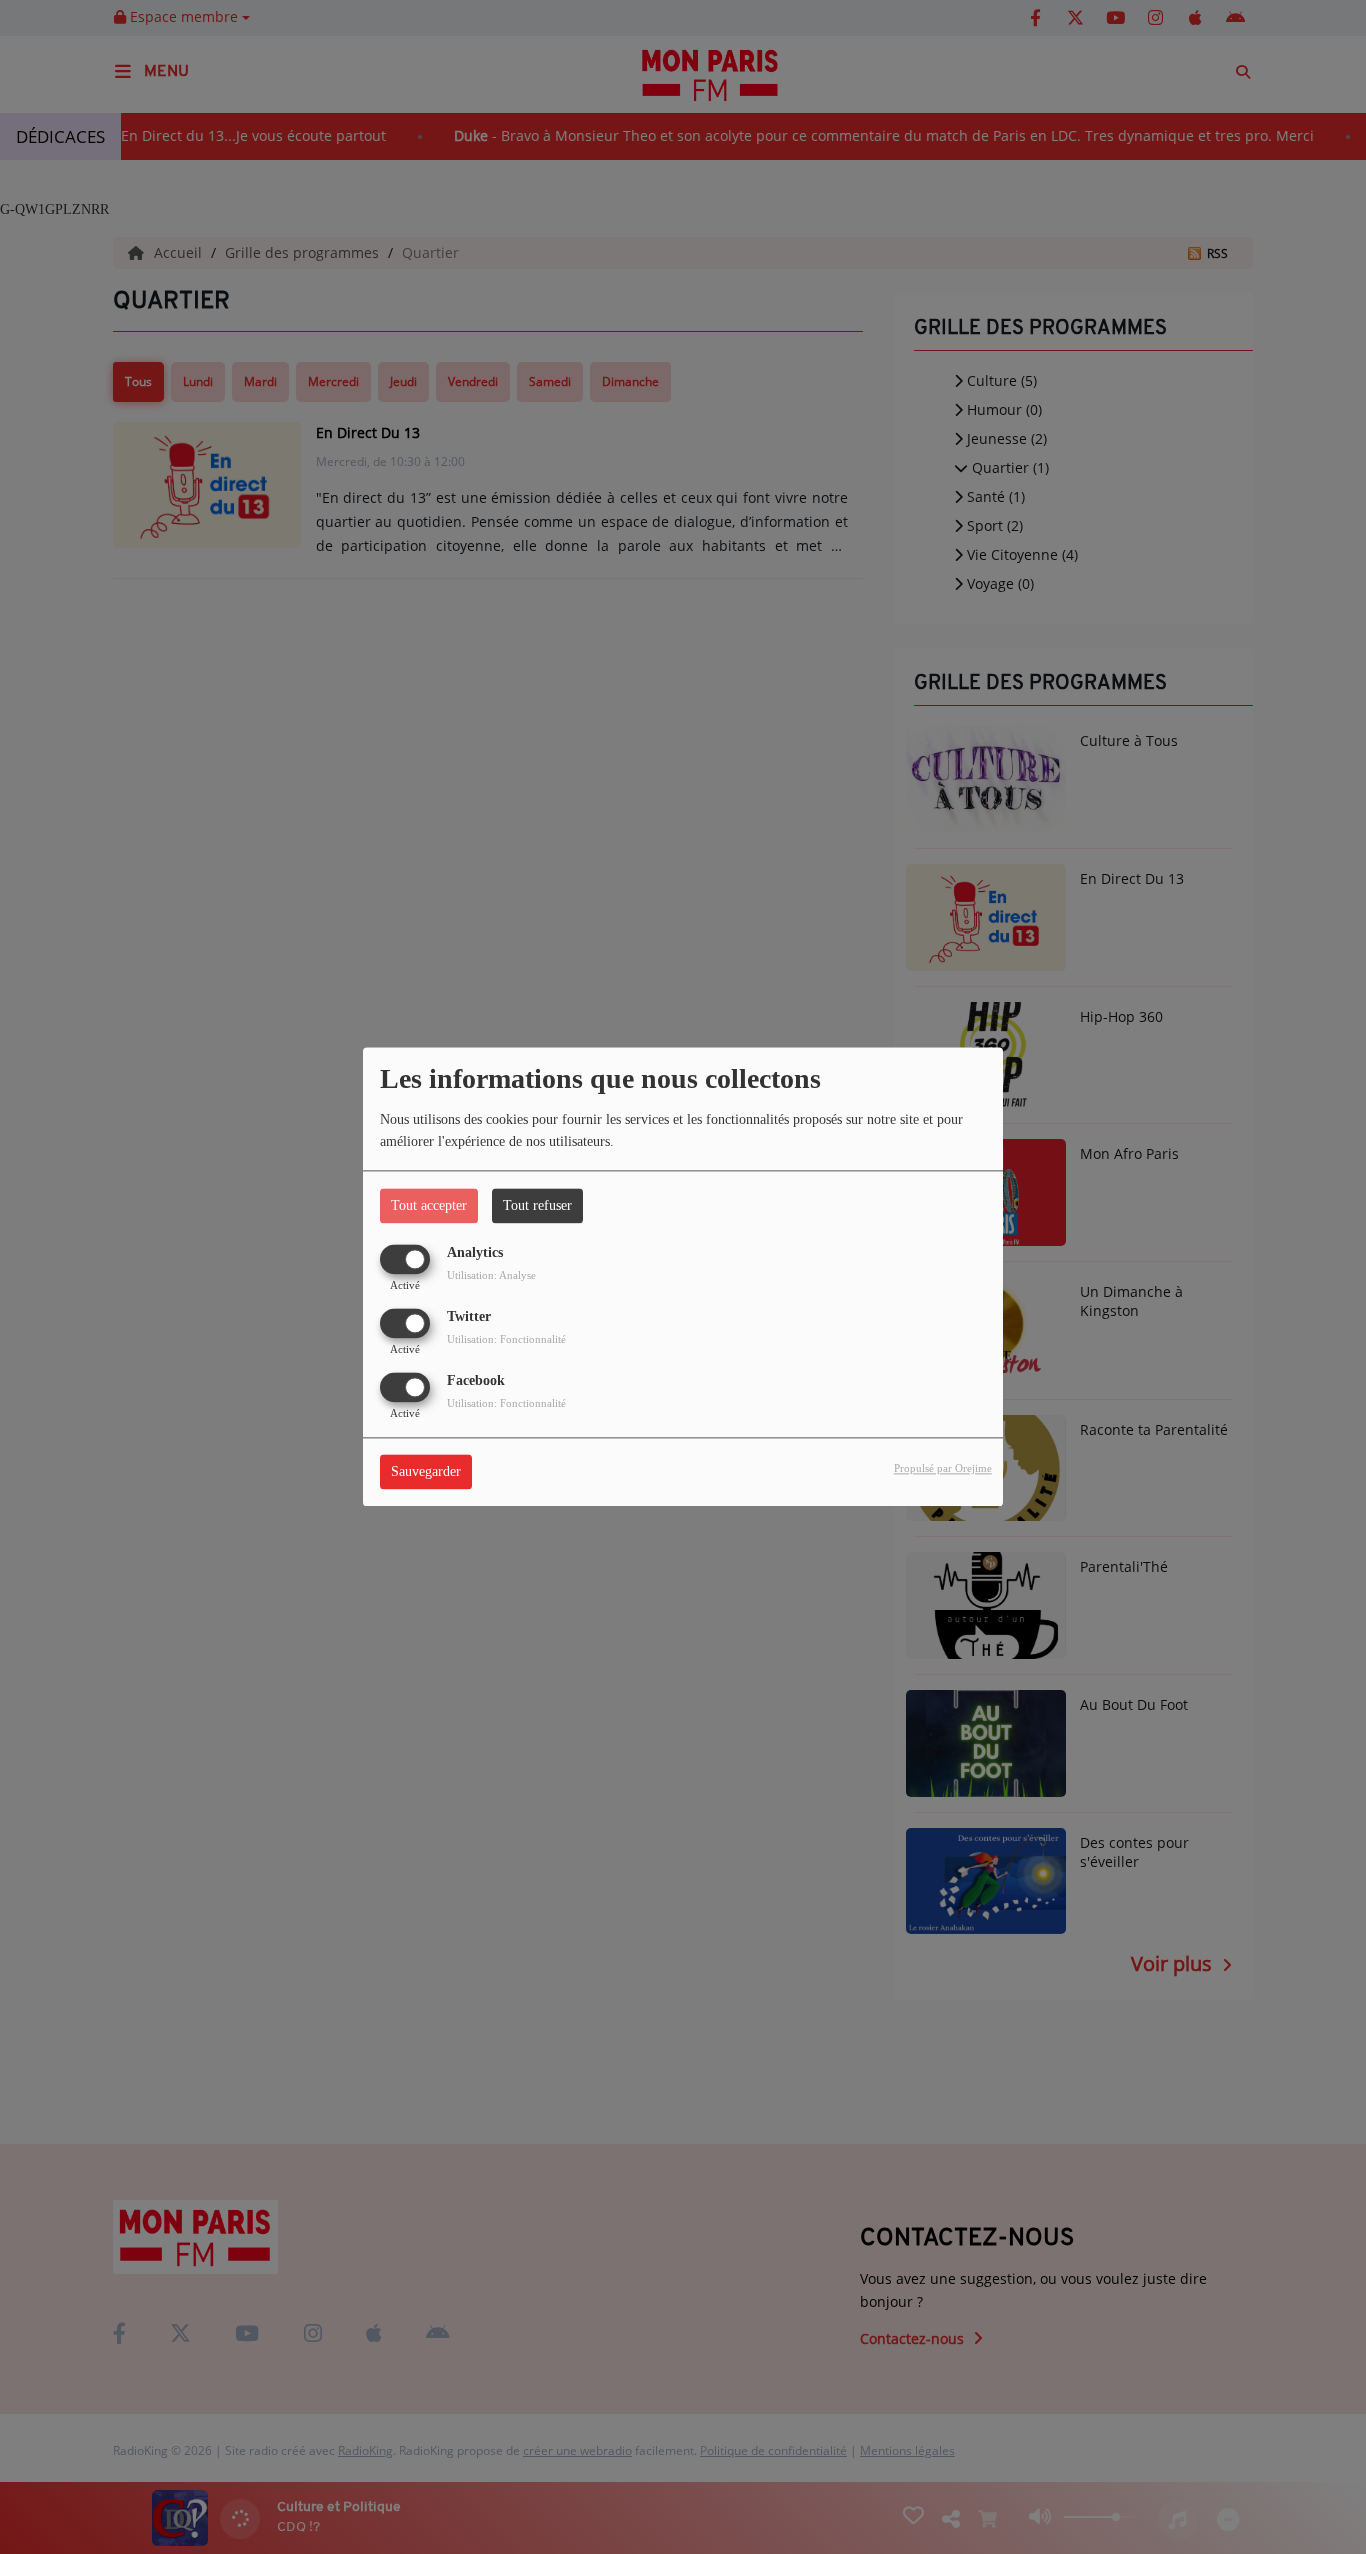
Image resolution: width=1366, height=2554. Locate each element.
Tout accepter (429, 1205)
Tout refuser (537, 1205)
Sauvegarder (426, 1472)
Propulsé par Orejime (943, 1469)
